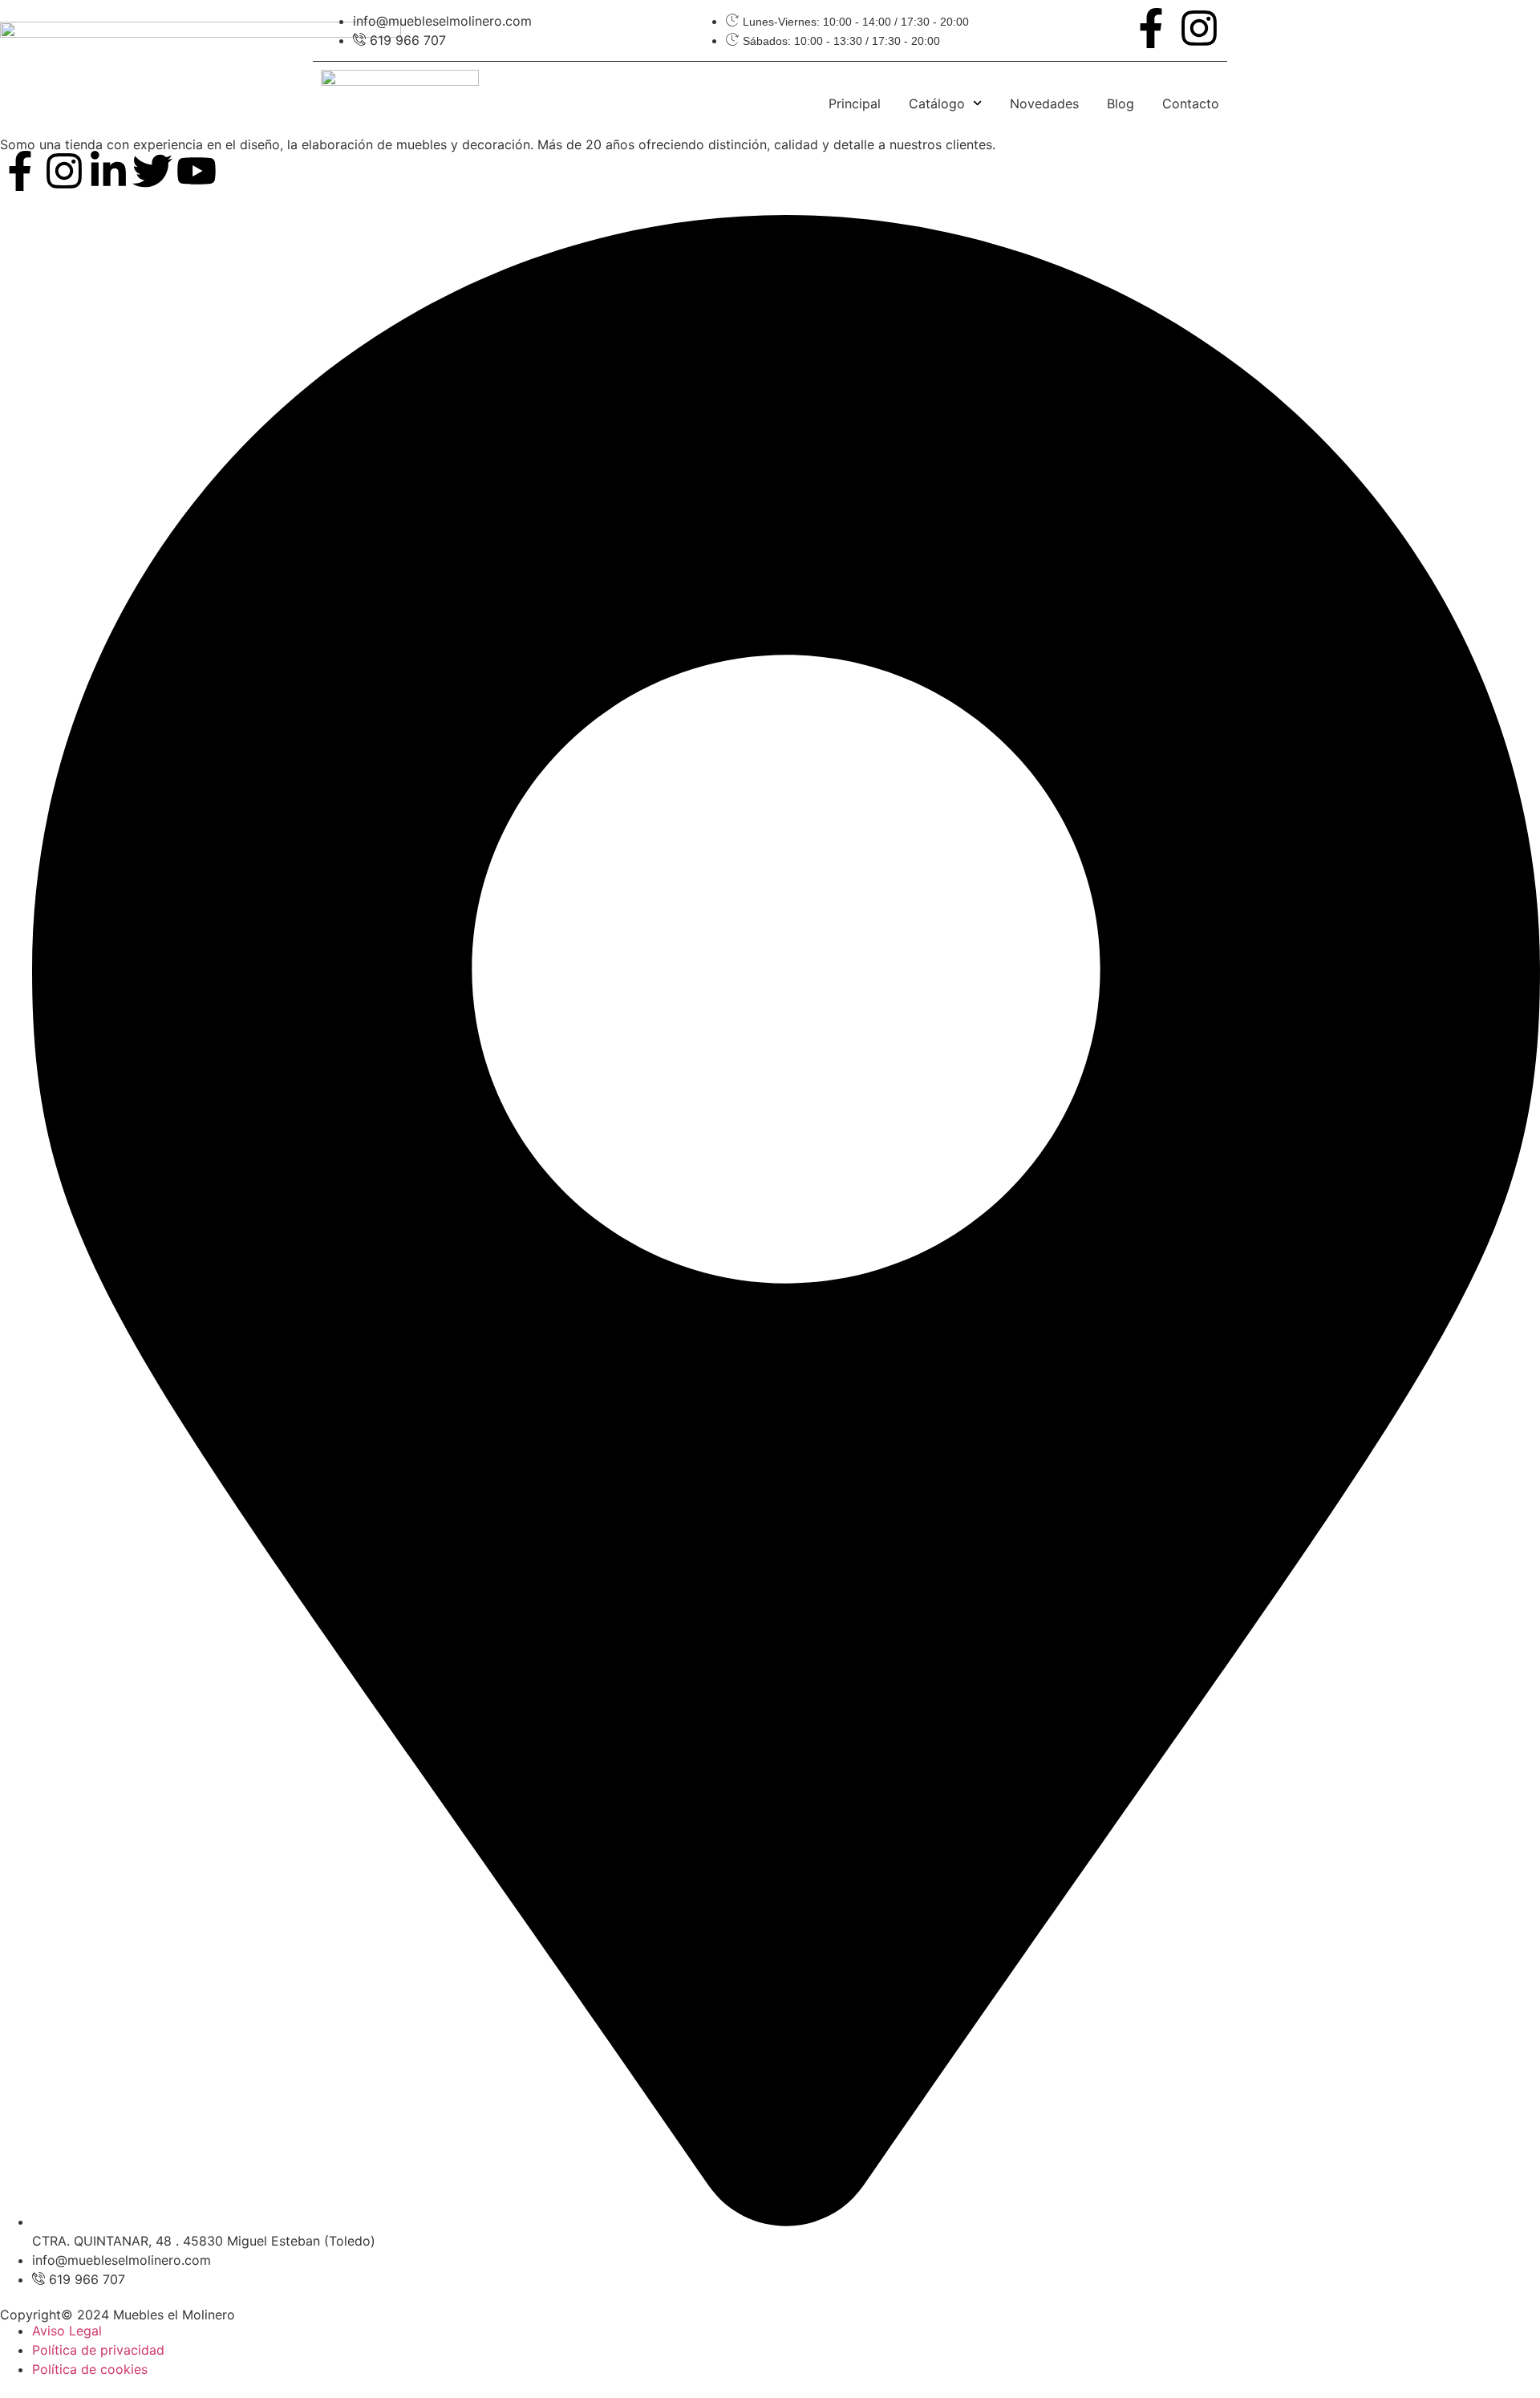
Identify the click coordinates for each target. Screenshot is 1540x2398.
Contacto (1191, 103)
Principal (855, 103)
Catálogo (937, 103)
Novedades (1044, 103)
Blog (1121, 103)
